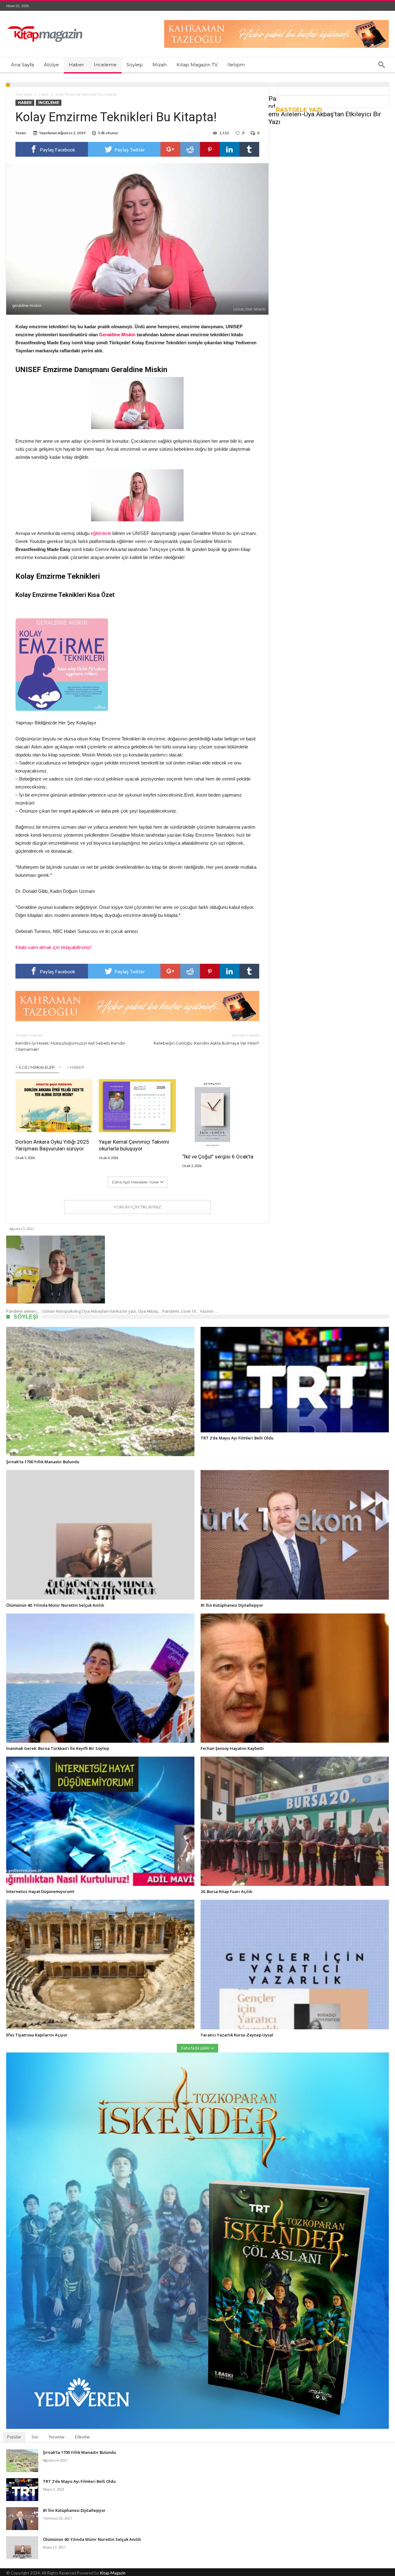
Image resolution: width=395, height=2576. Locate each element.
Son (35, 2437)
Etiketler (83, 2437)
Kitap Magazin (113, 2573)
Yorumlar (57, 2437)
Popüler (14, 2437)
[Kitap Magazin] (45, 20)
